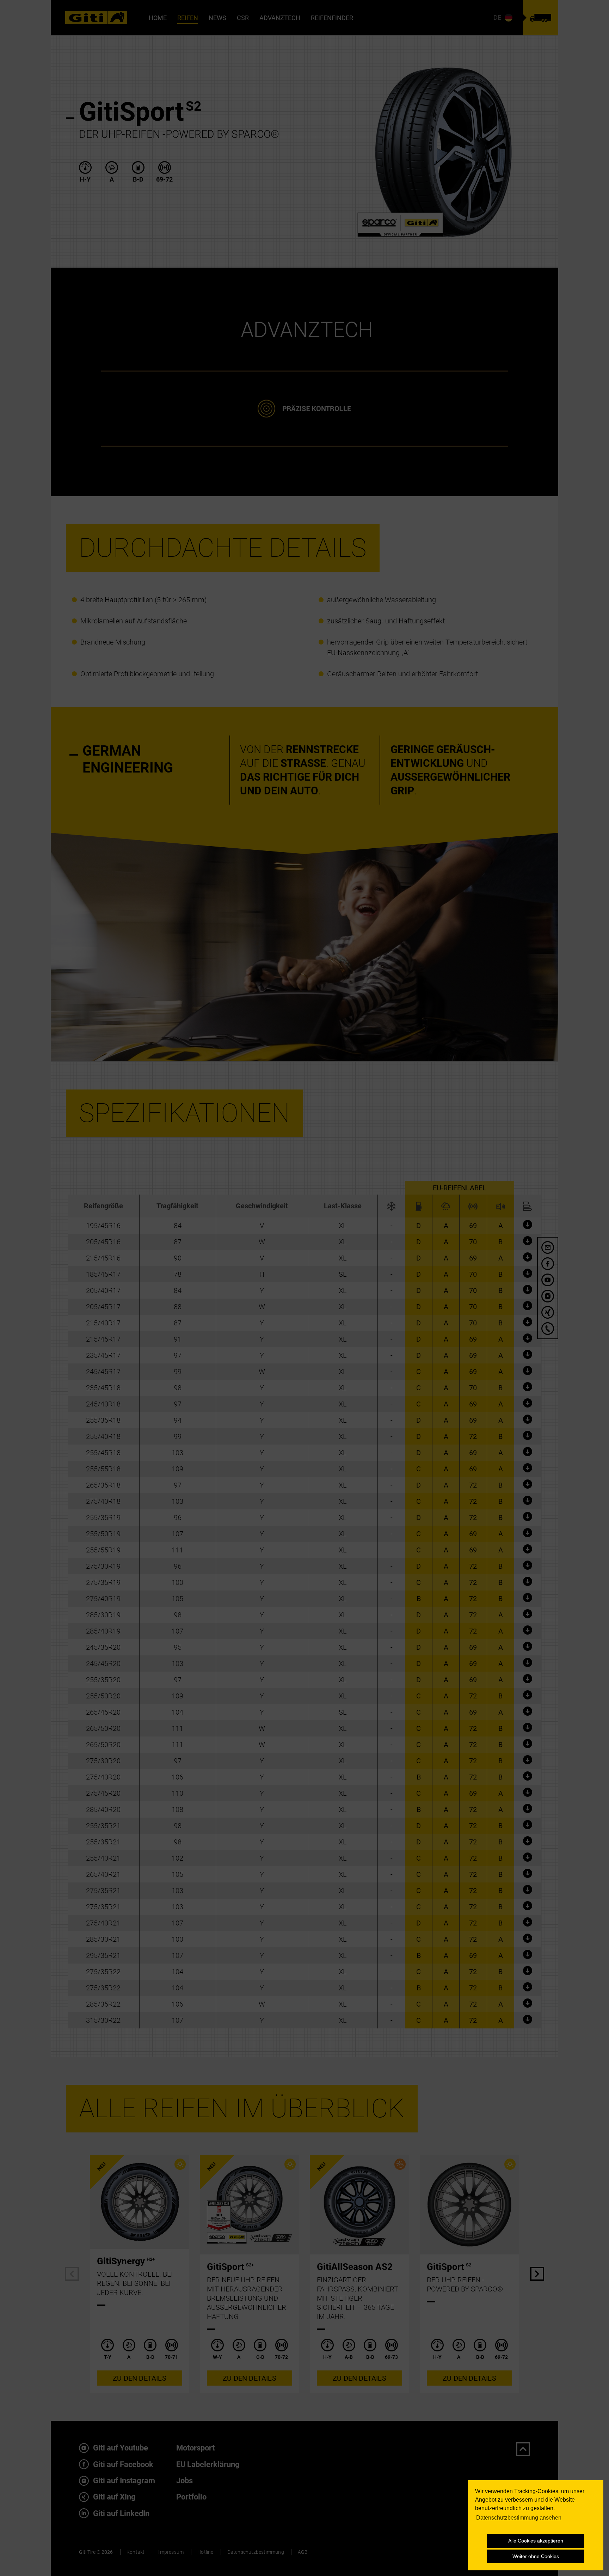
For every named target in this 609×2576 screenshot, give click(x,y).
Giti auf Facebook (122, 2464)
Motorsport (195, 2448)
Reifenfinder (332, 18)
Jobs (184, 2481)
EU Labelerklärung (208, 2464)
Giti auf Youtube (120, 2448)
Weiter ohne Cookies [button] (536, 2556)
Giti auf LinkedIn (120, 2513)
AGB (303, 2552)
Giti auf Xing (113, 2497)
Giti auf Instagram (123, 2481)
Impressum (171, 2552)
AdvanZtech (280, 18)
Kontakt (136, 2552)
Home (158, 18)
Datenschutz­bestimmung (256, 2552)
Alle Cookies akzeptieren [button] (536, 2541)
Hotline (205, 2552)
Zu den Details (140, 2378)
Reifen (188, 18)
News (217, 18)
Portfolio (191, 2497)
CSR (243, 18)
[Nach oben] (523, 2449)
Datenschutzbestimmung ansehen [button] (519, 2518)
